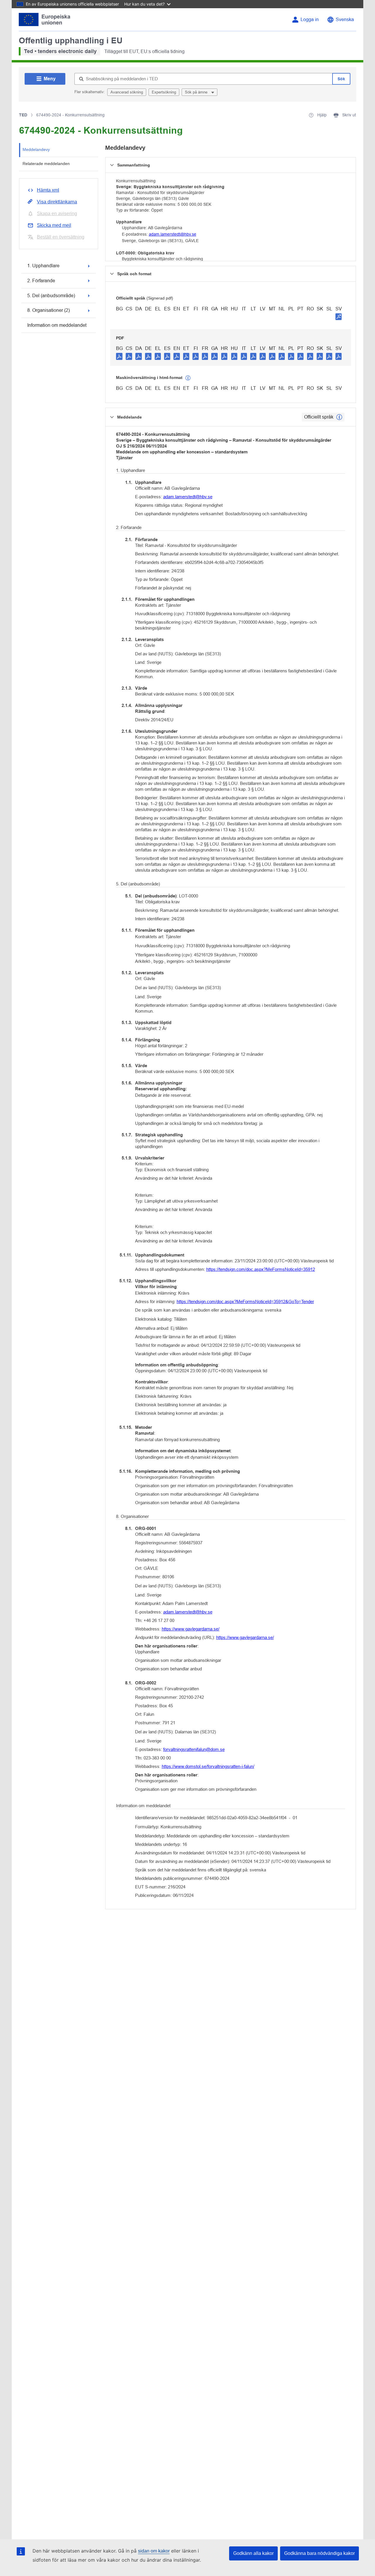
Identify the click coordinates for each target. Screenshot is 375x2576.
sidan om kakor (154, 2551)
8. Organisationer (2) (48, 310)
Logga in (310, 19)
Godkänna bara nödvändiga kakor (319, 2553)
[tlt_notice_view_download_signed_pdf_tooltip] (339, 317)
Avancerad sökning (127, 92)
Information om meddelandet (57, 325)
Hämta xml (48, 190)
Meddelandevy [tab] (36, 149)
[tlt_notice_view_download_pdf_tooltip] (119, 356)
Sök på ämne (197, 92)
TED (23, 115)
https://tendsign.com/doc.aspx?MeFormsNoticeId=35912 (261, 1269)
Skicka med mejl (54, 225)
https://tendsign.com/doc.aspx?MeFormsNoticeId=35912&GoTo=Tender (245, 1301)
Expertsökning (164, 92)
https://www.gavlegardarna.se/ (191, 1629)
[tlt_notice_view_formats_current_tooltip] (339, 417)
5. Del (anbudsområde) (51, 296)
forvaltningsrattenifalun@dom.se (194, 1749)
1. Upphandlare (43, 266)
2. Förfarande (41, 281)
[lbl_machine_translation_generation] (188, 378)
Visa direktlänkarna (57, 202)
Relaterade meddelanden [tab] (46, 164)
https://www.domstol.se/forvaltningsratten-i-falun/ (208, 1766)
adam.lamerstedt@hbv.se (173, 234)
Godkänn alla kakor (253, 2553)
